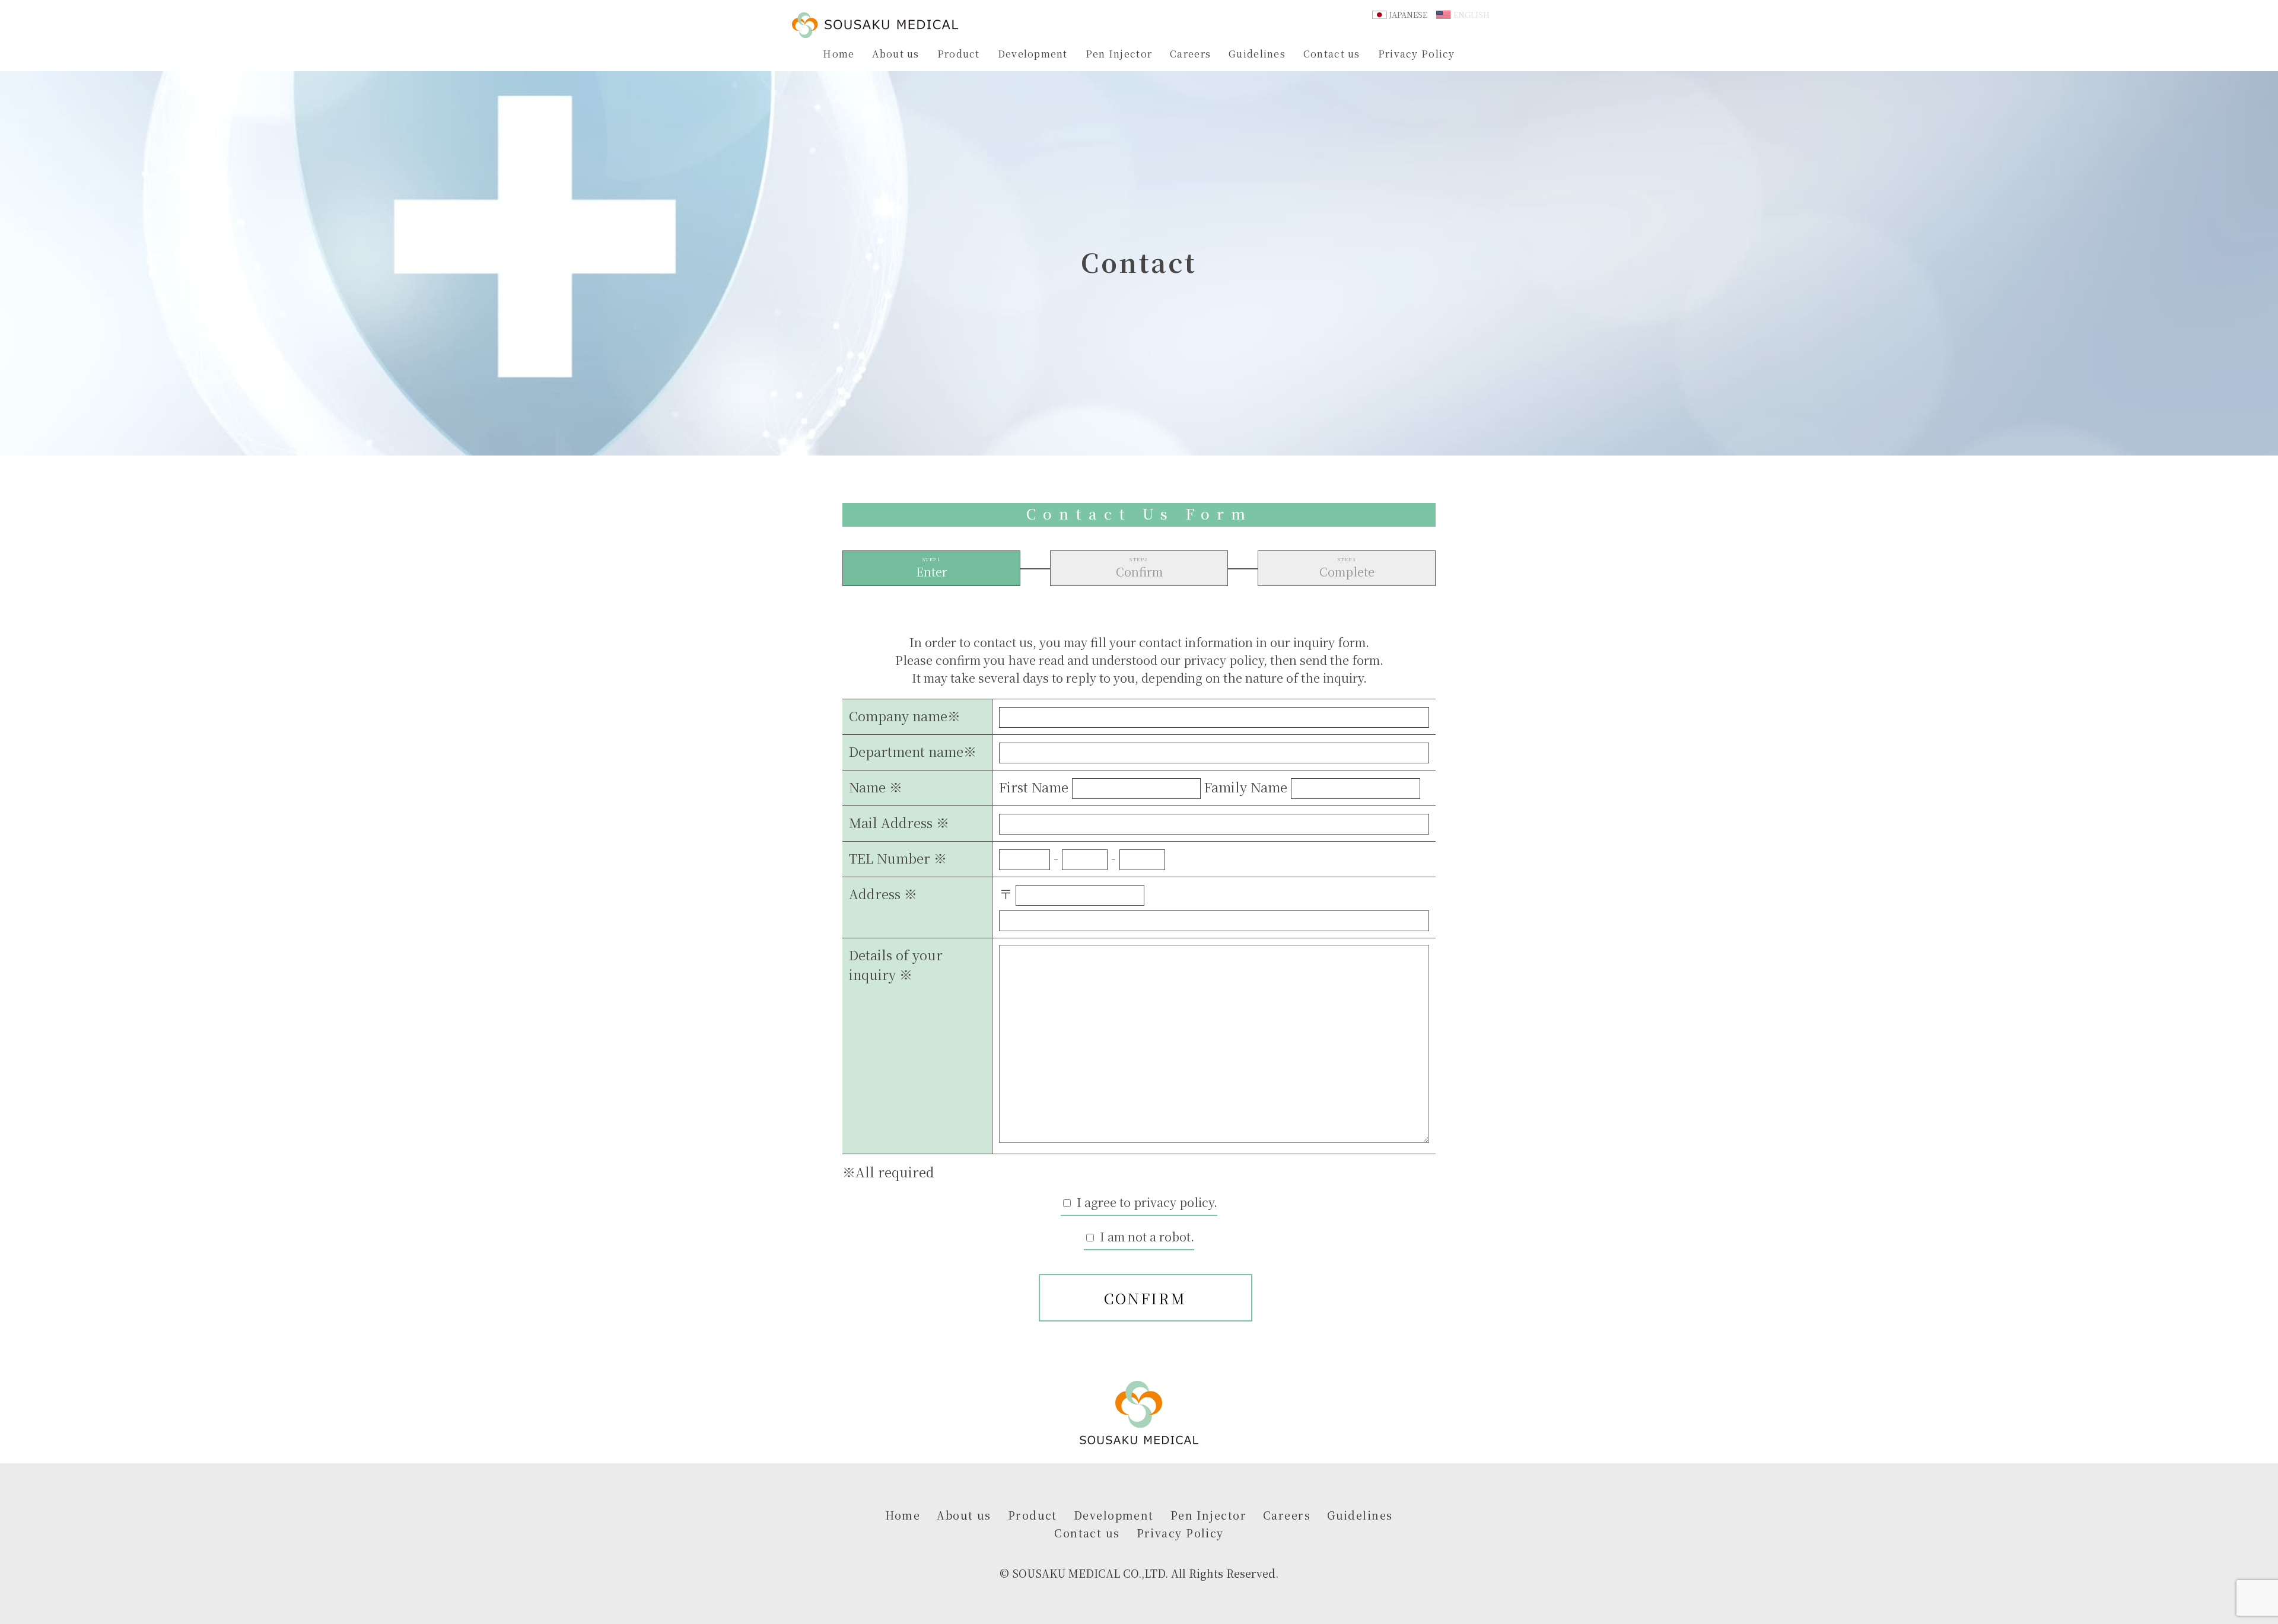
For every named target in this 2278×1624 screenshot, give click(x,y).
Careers (1190, 54)
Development (1033, 54)
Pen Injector (1119, 54)
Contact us (1332, 54)
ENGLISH (1472, 15)
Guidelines (1257, 54)
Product (959, 54)
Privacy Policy (1417, 54)
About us (895, 54)
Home (839, 54)
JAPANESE (1408, 15)
